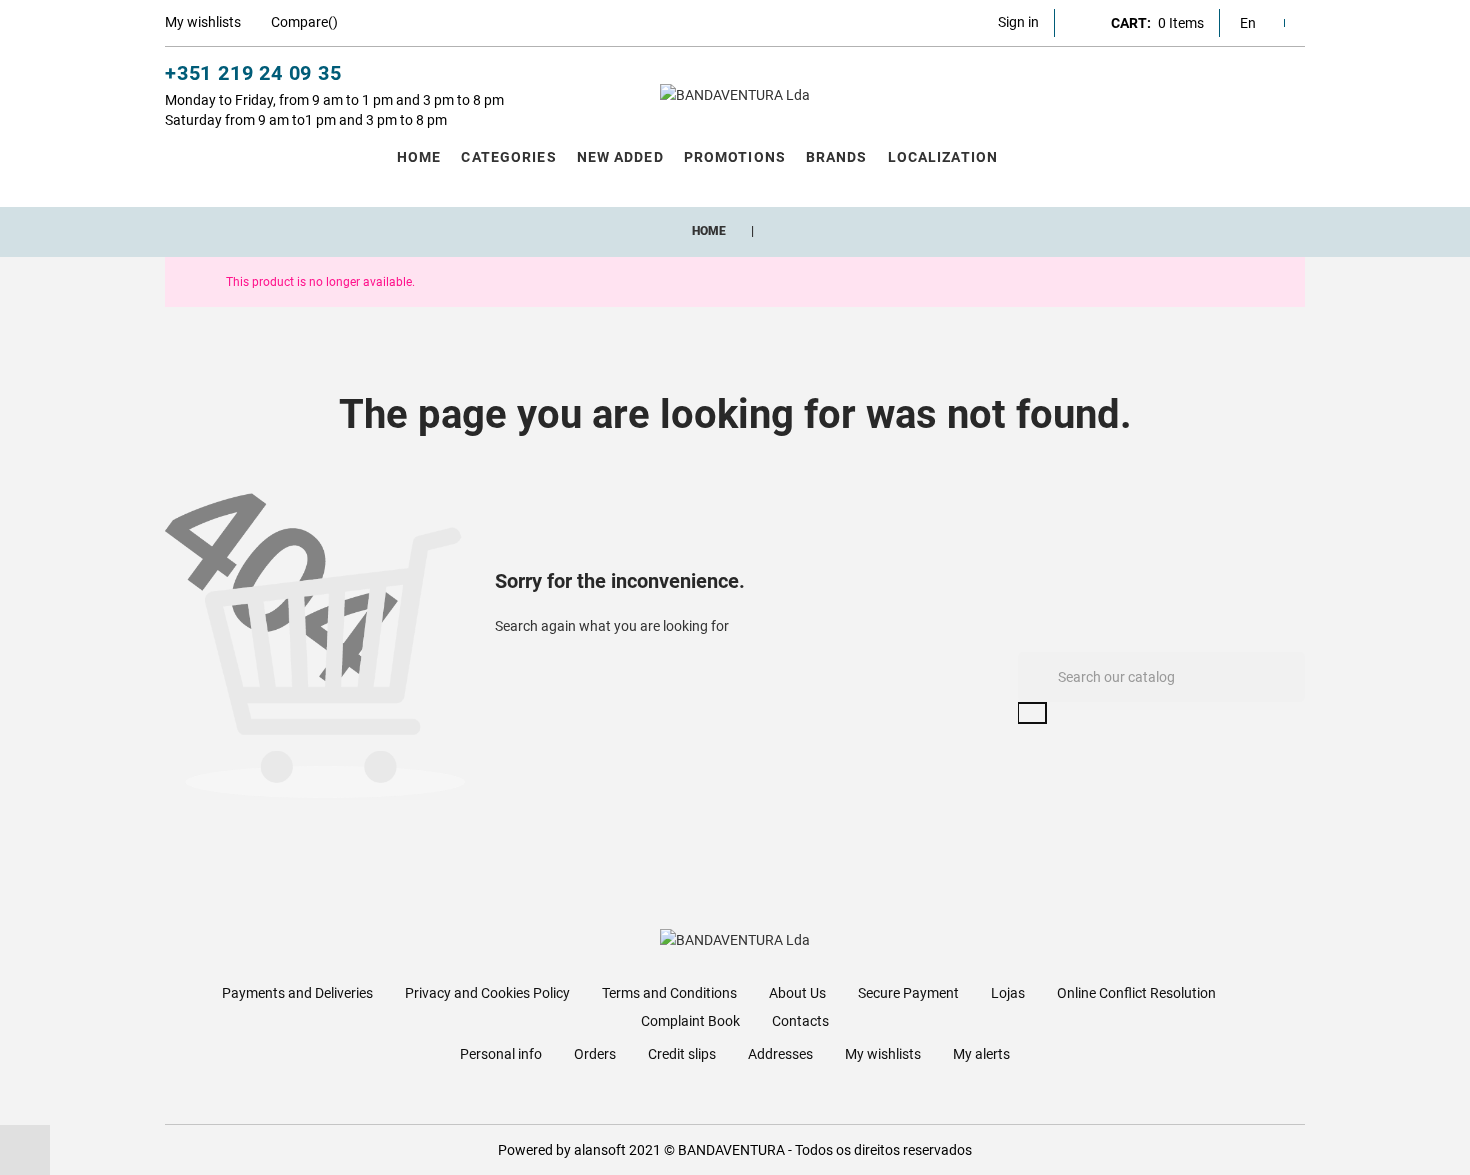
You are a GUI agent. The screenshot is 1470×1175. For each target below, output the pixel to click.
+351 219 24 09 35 (253, 73)
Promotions (735, 157)
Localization (943, 157)
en (1248, 23)
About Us (797, 993)
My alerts (981, 1054)
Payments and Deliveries (297, 993)
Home (419, 157)
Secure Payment (908, 993)
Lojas (1008, 993)
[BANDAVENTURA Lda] (735, 95)
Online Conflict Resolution (1136, 993)
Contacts (800, 1021)
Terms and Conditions (669, 993)
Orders (595, 1054)
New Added (620, 157)
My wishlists (883, 1054)
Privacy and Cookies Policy (487, 993)
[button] (1018, 22)
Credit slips (682, 1054)
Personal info (501, 1054)
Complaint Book (690, 1021)
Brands (837, 157)
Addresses (780, 1054)
